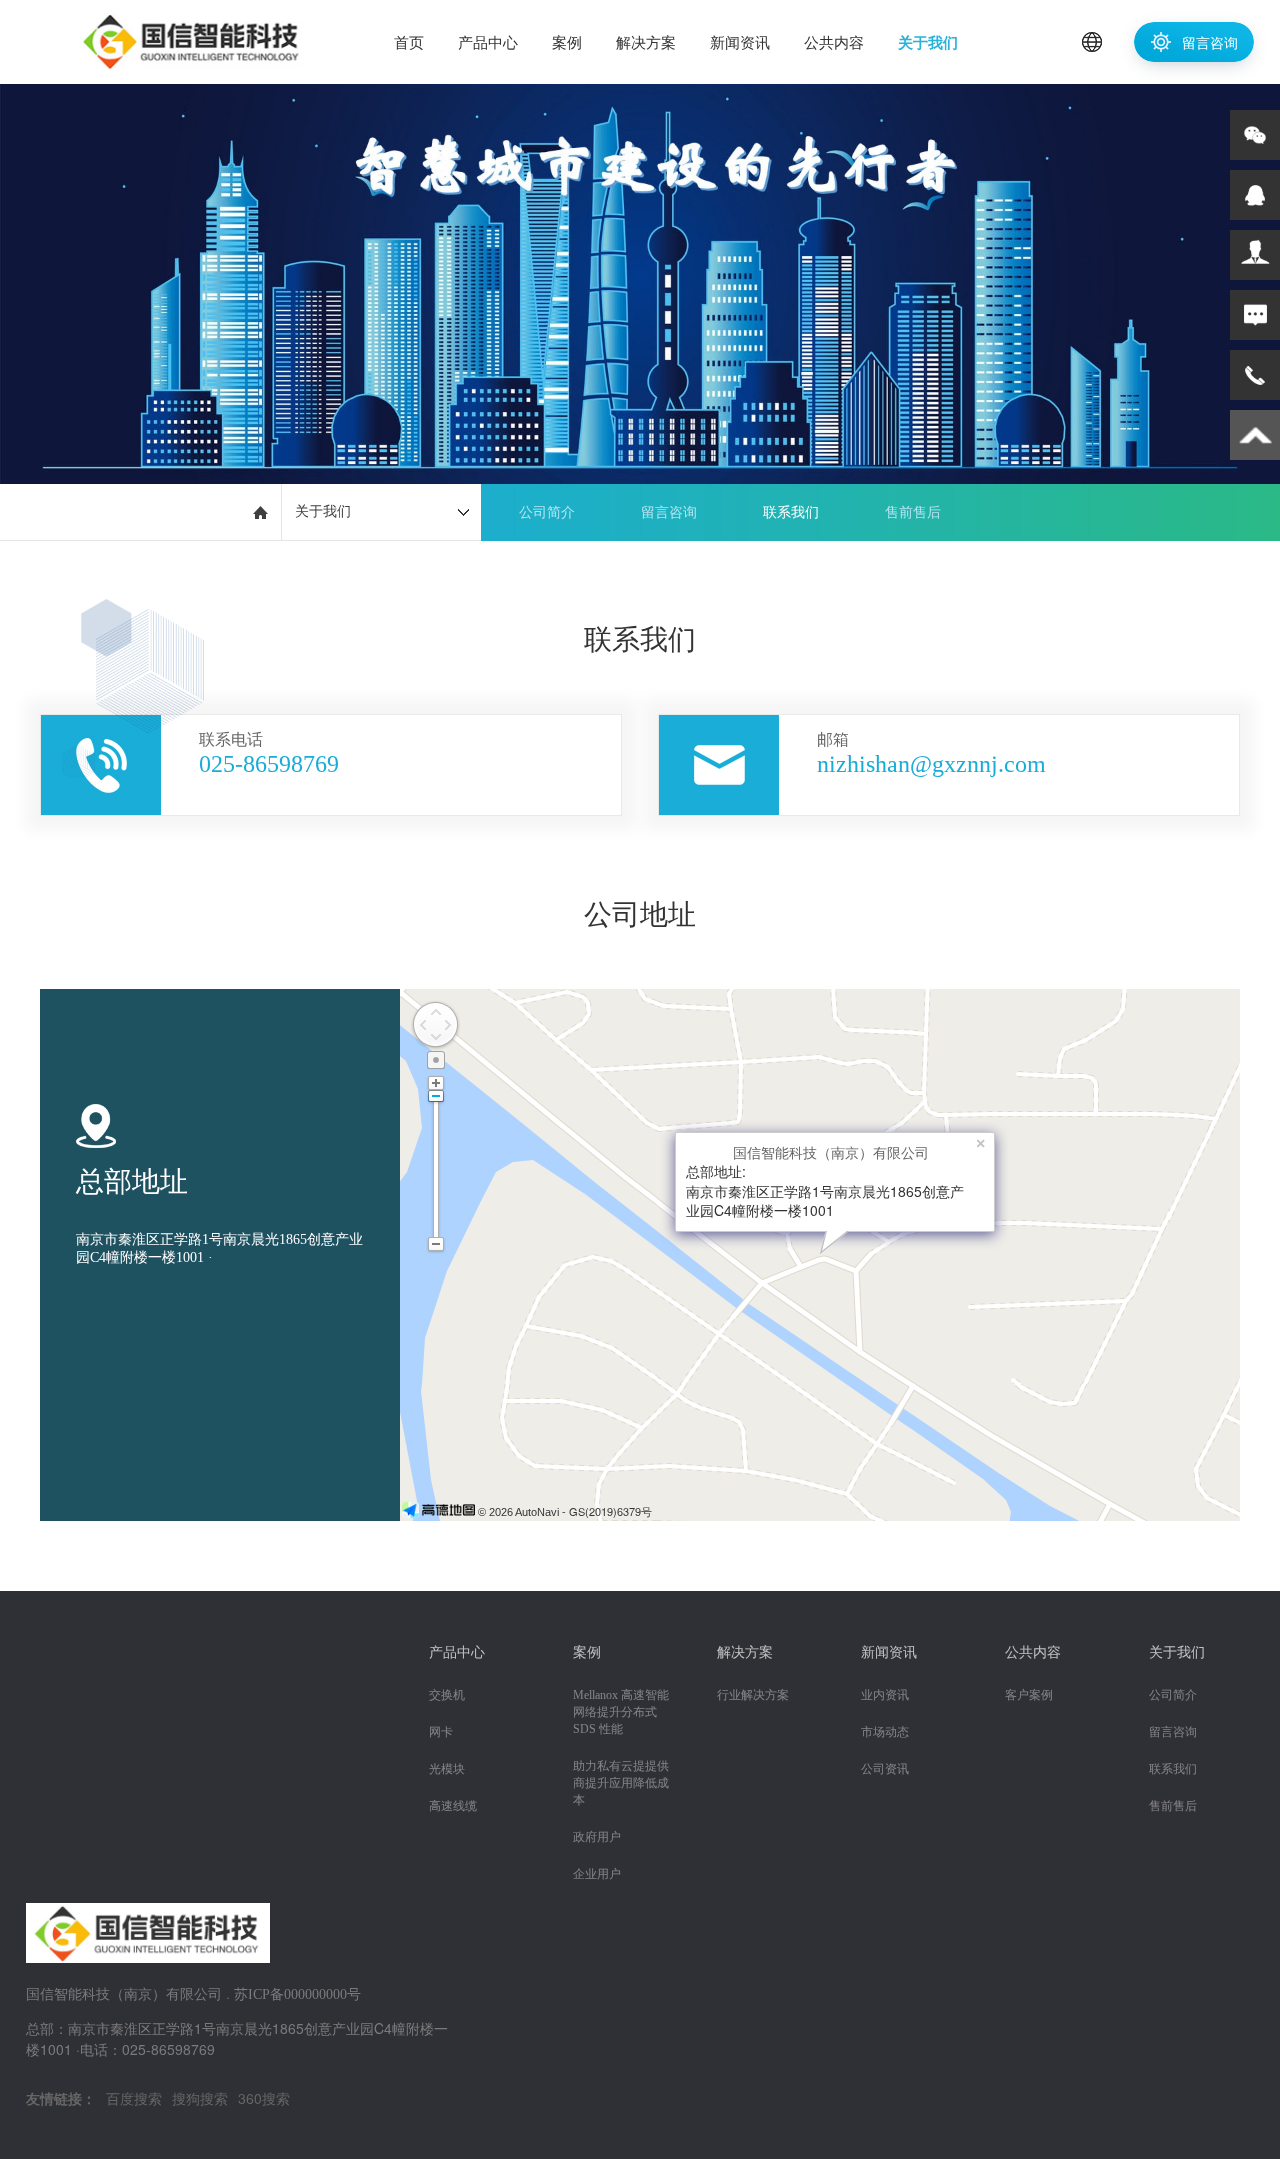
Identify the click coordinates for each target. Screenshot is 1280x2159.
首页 (409, 41)
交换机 (447, 1695)
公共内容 (834, 41)
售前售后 (913, 512)
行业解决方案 (753, 1695)
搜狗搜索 (200, 2098)
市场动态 (885, 1732)
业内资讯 (885, 1695)
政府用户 (597, 1837)
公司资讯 (885, 1769)
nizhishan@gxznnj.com (931, 764)
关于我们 (928, 42)
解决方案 (646, 41)
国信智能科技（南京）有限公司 (831, 1152)
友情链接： (61, 2098)
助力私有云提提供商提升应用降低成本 (621, 1783)
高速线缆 (453, 1806)
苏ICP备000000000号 (297, 1994)
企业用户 (597, 1874)
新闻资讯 (740, 41)
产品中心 (488, 41)
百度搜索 (134, 2098)
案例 (567, 41)
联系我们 (791, 512)
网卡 (441, 1732)
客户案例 (1029, 1695)
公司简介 (547, 512)
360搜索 (264, 2098)
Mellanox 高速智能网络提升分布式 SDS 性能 (621, 1712)
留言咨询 (1208, 42)
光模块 (447, 1769)
